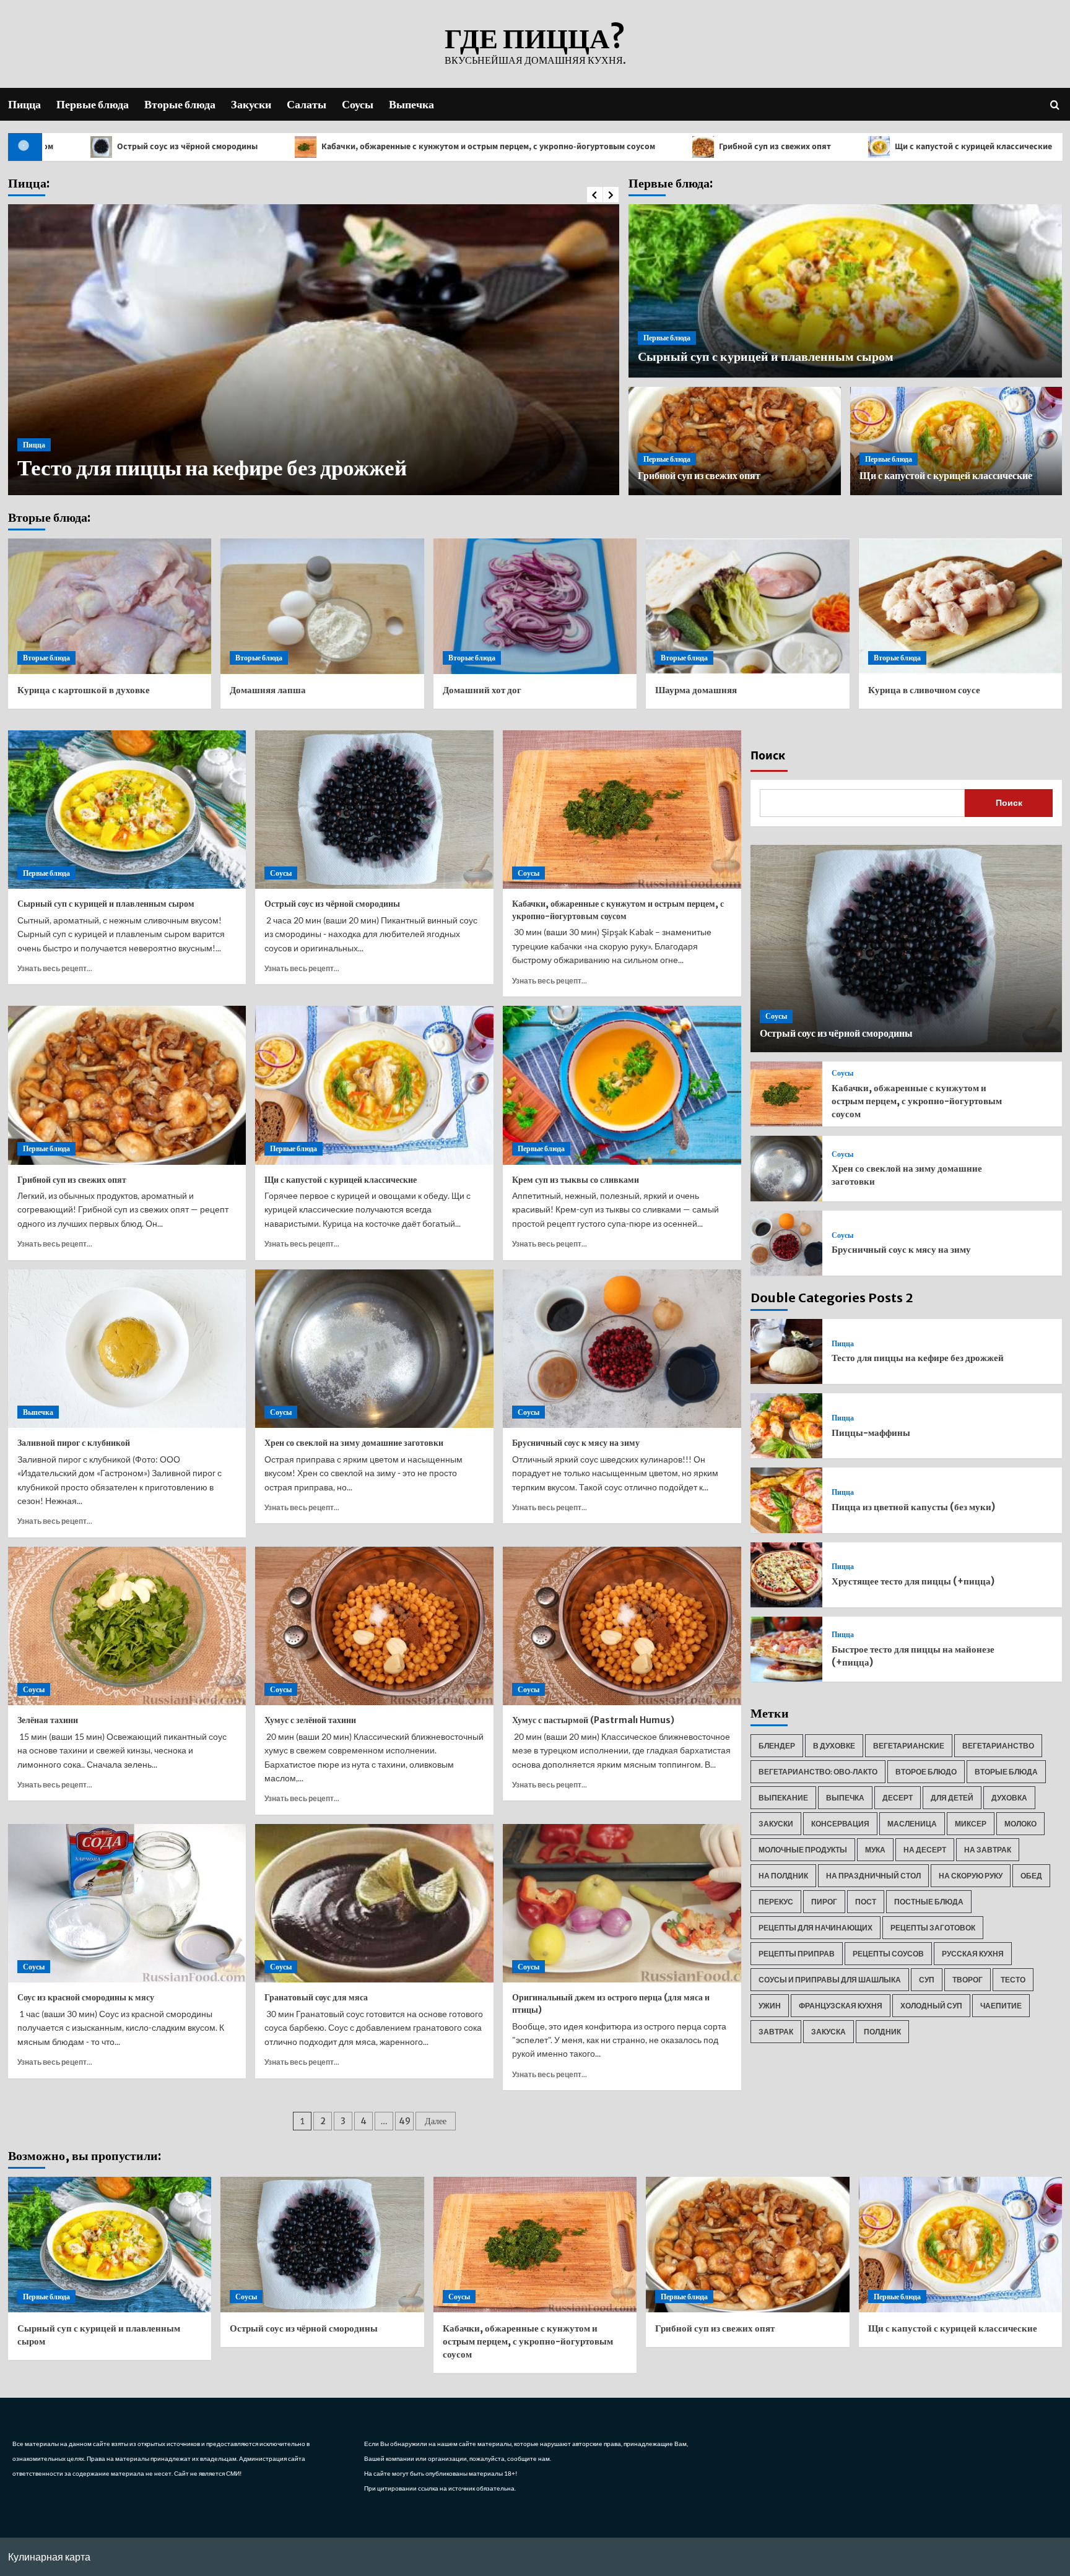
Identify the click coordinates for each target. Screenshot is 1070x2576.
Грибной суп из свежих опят (609, 147)
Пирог (824, 1902)
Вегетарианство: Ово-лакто (818, 1772)
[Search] (1055, 104)
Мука (875, 1850)
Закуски (251, 104)
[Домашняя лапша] (322, 606)
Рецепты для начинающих (816, 1928)
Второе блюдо (926, 1772)
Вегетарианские (909, 1746)
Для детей (952, 1798)
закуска (829, 2032)
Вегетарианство (998, 1746)
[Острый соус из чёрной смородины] (374, 810)
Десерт (898, 1798)
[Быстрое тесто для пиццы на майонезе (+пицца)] (786, 1649)
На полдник (783, 1876)
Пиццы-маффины (108, 468)
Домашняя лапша (268, 690)
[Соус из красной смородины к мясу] (127, 1904)
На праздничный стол (873, 1876)
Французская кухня (841, 2006)
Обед (1031, 1876)
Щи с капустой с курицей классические (807, 147)
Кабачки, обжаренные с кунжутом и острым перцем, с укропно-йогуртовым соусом (322, 147)
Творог (968, 1980)
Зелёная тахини (48, 1720)
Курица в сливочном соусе (924, 690)
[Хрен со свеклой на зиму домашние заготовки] (374, 1349)
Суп (927, 1980)
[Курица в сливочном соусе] (961, 606)
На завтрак (988, 1850)
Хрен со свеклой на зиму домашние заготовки (354, 1443)
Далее (436, 2121)
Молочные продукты (803, 1850)
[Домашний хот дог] (535, 606)
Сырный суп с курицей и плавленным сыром (766, 356)
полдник (882, 2032)
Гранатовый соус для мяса (316, 1997)
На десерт (925, 1850)
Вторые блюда (180, 104)
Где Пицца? (535, 38)
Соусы (358, 104)
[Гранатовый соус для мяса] (374, 1904)
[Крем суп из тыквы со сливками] (622, 1085)
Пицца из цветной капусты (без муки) (913, 1507)
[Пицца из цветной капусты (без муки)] (786, 1500)
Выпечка (411, 104)
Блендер (777, 1746)
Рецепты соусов (888, 1954)
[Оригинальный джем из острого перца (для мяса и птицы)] (622, 1904)
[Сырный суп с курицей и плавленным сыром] (127, 810)
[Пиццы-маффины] (786, 1426)
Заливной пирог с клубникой (74, 1443)
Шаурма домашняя (696, 690)
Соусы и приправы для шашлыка (830, 1980)
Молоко (1020, 1824)
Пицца (24, 104)
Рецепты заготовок (933, 1928)
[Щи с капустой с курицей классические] (374, 1085)
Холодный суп (931, 2006)
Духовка (1009, 1798)
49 (405, 2121)
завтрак (776, 2032)
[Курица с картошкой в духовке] (110, 606)
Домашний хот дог (482, 690)
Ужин (770, 2006)
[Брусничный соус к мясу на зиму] (622, 1349)
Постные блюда (929, 1902)
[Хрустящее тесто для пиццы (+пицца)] (786, 1575)
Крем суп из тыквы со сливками (576, 1180)
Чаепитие (1001, 2006)
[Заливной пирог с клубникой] (127, 1349)
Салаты (307, 104)
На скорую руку (971, 1876)
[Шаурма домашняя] (748, 606)
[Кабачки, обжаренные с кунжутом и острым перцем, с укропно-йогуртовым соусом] (622, 810)
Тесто (1013, 1980)
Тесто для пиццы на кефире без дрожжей (918, 1358)
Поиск (768, 756)
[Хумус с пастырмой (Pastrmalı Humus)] (622, 1626)
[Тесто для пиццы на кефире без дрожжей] (786, 1351)
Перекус (776, 1902)
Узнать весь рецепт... (55, 968)
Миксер (971, 1824)
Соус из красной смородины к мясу (86, 1997)
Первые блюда (93, 104)
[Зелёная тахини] (127, 1626)
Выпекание (783, 1798)
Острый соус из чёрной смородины (332, 904)
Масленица (912, 1824)
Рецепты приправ (797, 1954)
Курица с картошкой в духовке (84, 690)
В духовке (834, 1746)
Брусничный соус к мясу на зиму (576, 1443)
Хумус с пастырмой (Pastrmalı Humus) (593, 1720)
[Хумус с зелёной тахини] (374, 1626)
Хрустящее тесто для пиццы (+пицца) (913, 1581)
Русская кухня (973, 1954)
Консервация (840, 1824)
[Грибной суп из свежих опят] (127, 1085)
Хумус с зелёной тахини (310, 1720)
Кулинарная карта (49, 2557)
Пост (866, 1902)
